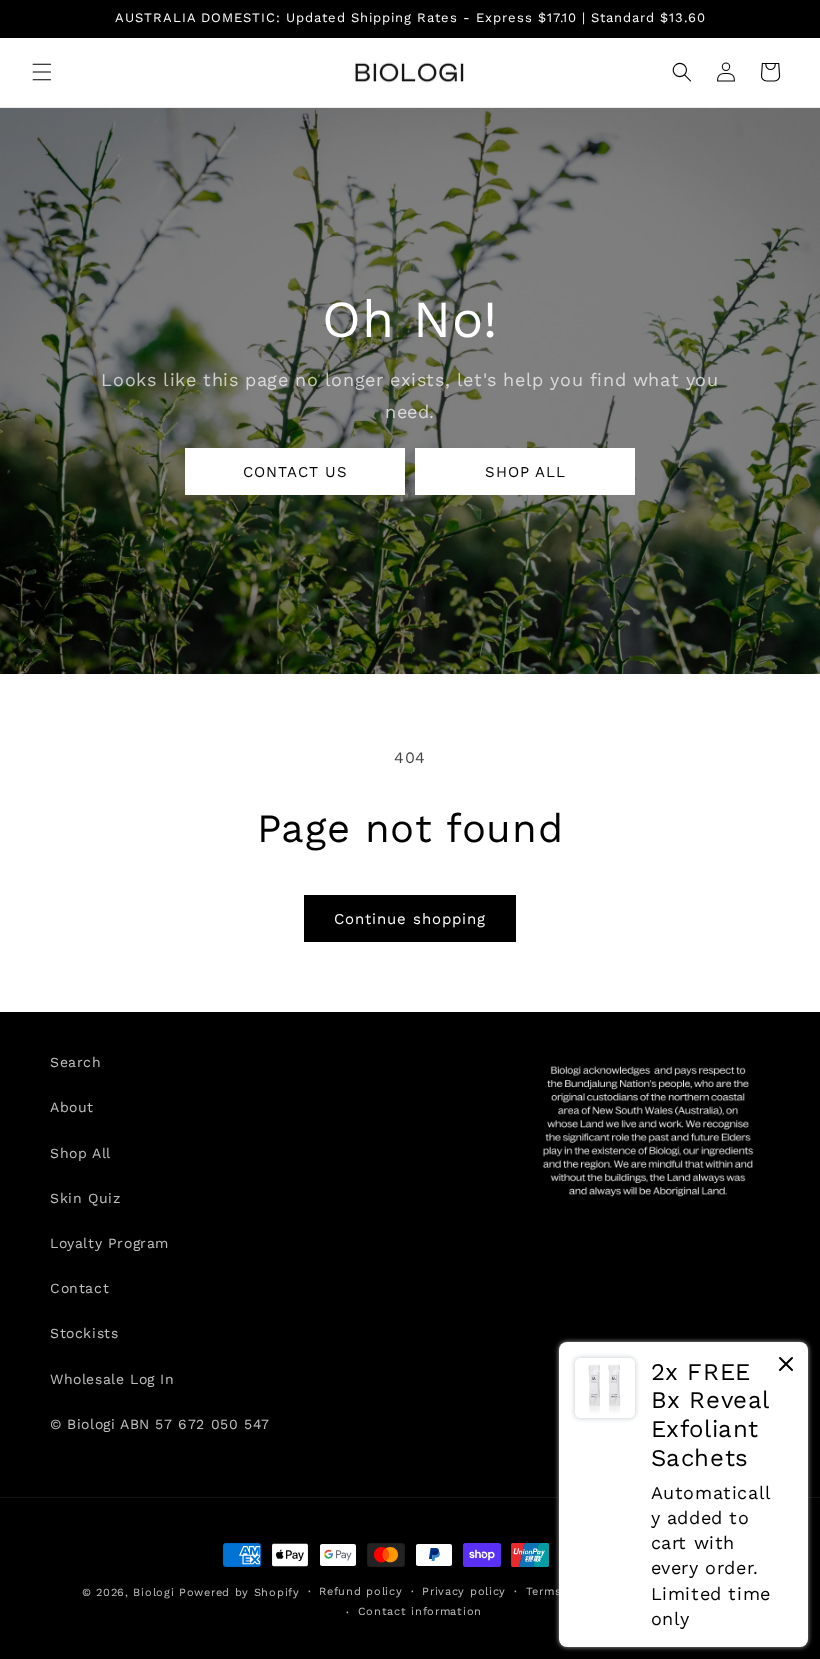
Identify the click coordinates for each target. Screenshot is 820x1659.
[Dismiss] (786, 1369)
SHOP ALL (525, 472)
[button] (42, 72)
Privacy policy (464, 1591)
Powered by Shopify (239, 1592)
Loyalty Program (109, 1243)
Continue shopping (410, 919)
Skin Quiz (85, 1198)
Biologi (153, 1592)
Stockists (84, 1333)
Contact (79, 1288)
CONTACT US (295, 472)
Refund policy (360, 1591)
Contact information (420, 1611)
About (72, 1107)
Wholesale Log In (112, 1379)
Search (76, 1062)
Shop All (80, 1153)
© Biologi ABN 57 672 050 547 (160, 1424)
